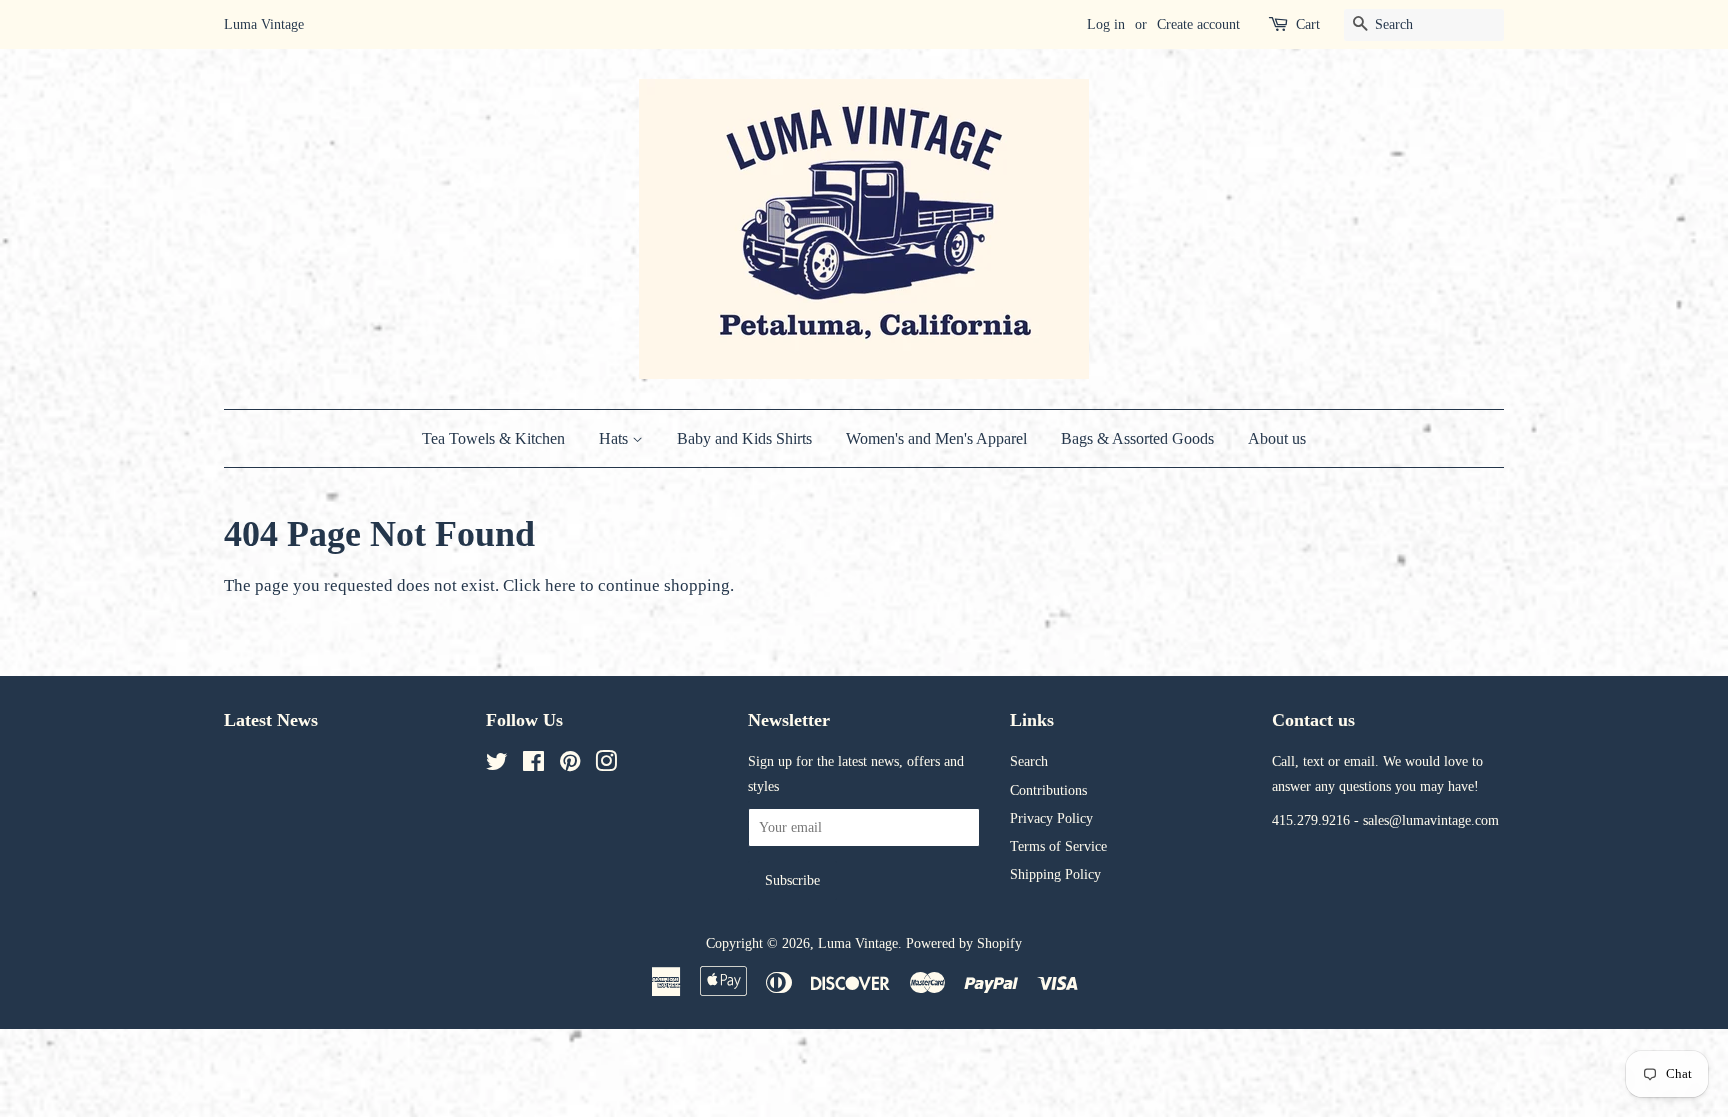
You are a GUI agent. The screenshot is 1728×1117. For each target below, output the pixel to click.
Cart (1308, 24)
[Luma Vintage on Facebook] (533, 765)
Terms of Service (1058, 846)
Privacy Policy (1051, 818)
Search (1029, 761)
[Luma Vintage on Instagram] (606, 765)
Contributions (1048, 790)
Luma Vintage (858, 943)
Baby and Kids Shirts (744, 438)
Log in (1106, 24)
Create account (1198, 24)
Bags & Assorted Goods (1137, 438)
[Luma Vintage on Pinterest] (570, 765)
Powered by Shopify (964, 943)
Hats (615, 438)
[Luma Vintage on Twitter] (497, 765)
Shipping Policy (1055, 874)
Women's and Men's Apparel (936, 438)
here (560, 585)
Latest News (271, 720)
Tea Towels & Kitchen (493, 438)
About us (1277, 438)
